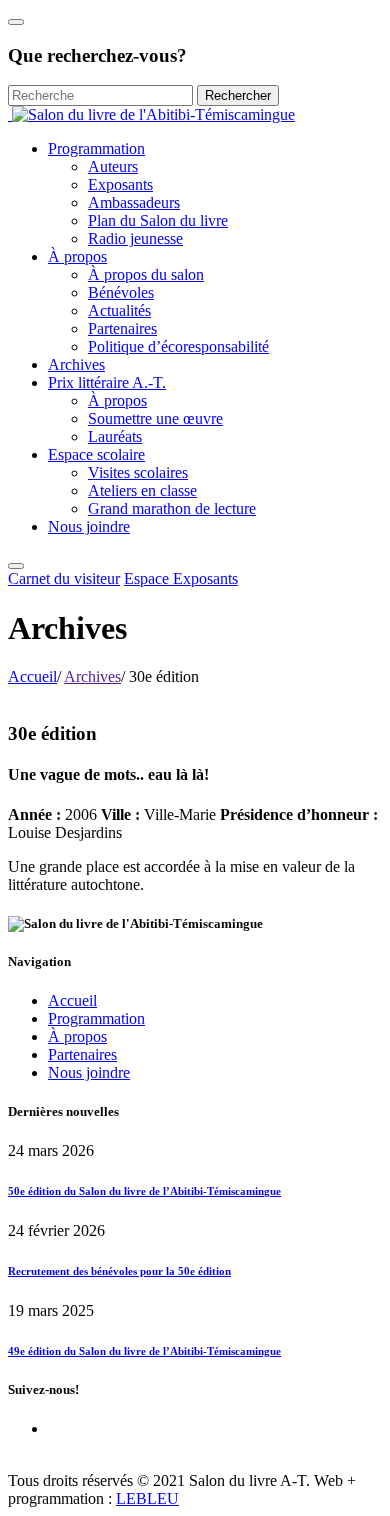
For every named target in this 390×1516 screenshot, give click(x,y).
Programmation (96, 148)
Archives (76, 364)
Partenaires (122, 328)
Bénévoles (121, 292)
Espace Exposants (181, 578)
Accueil (32, 676)
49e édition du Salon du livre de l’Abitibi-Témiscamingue (144, 1351)
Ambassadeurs (134, 202)
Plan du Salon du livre (158, 220)
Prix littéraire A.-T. (107, 382)
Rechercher (238, 95)
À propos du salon (146, 274)
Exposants (120, 184)
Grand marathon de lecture (172, 508)
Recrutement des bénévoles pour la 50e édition (119, 1271)
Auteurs (113, 166)
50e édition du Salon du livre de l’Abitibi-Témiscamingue (144, 1191)
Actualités (119, 310)
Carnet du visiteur (64, 578)
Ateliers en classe (142, 490)
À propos (77, 256)
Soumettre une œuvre (155, 418)
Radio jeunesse (135, 238)
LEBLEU (147, 1498)
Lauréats (115, 436)
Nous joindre (89, 526)
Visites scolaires (138, 472)
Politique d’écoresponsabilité (178, 346)
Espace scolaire (96, 454)
